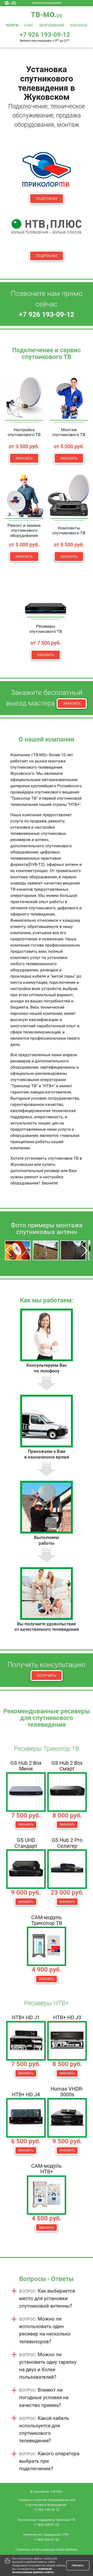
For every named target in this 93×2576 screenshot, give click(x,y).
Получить (47, 1676)
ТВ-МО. (47, 15)
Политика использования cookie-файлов (46, 2549)
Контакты (79, 25)
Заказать (24, 458)
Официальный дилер (47, 3)
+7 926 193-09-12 (47, 2510)
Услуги (12, 25)
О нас (29, 25)
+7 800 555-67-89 (47, 2540)
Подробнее (47, 199)
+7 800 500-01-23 (47, 2525)
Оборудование (52, 25)
